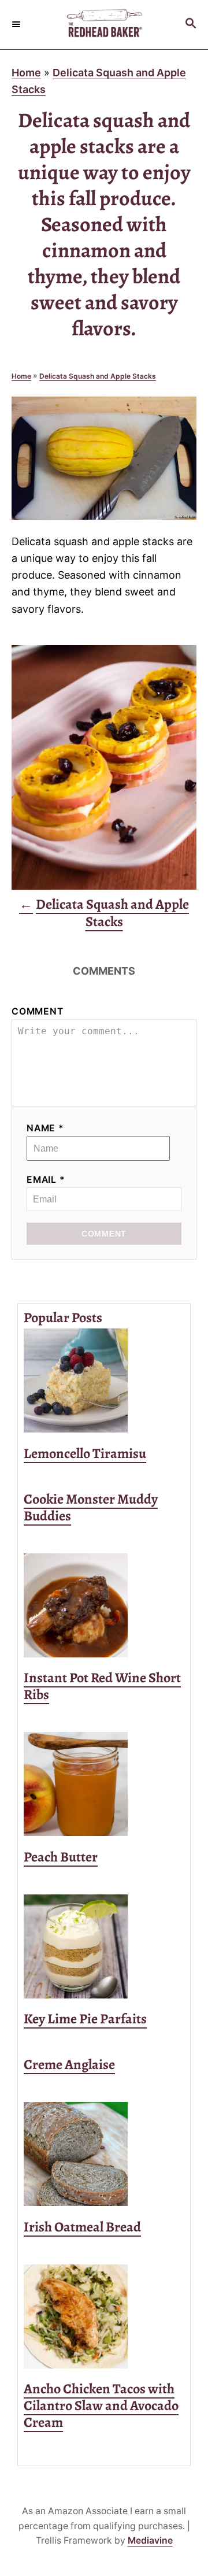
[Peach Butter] (104, 1784)
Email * (46, 1180)
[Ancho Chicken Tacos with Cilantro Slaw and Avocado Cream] (104, 2316)
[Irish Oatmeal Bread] (104, 2154)
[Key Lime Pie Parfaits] (104, 1946)
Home (26, 73)
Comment (38, 1011)
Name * (45, 1128)
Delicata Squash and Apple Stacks (98, 376)
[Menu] (17, 24)
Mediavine (150, 2540)
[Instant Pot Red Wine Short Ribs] (104, 1605)
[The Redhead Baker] (104, 25)
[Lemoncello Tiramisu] (104, 1380)
